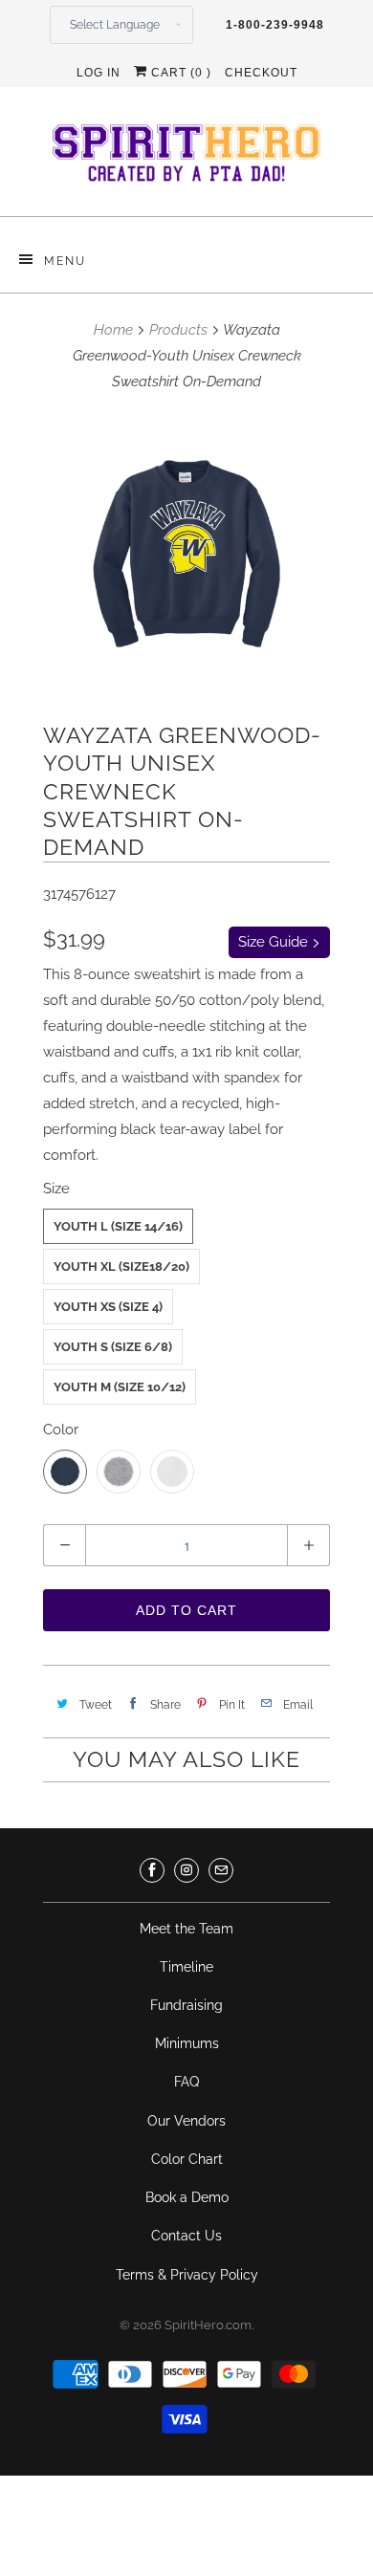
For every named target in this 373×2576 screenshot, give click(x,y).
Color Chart (187, 2159)
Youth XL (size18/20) (121, 1266)
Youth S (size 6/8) (113, 1347)
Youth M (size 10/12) (120, 1387)
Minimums (187, 2043)
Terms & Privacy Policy (187, 2275)
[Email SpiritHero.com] (221, 1870)
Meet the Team (186, 1929)
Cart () (179, 73)
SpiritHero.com (208, 2325)
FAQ (186, 2082)
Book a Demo (187, 2197)
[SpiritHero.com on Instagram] (186, 1870)
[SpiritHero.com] (186, 159)
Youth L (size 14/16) (118, 1226)
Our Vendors (186, 2121)
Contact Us (186, 2236)
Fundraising (186, 2005)
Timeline (186, 1967)
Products (178, 330)
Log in (99, 73)
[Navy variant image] (186, 554)
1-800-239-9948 (275, 25)
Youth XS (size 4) (108, 1307)
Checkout (261, 73)
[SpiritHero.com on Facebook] (152, 1870)
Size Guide (275, 942)
